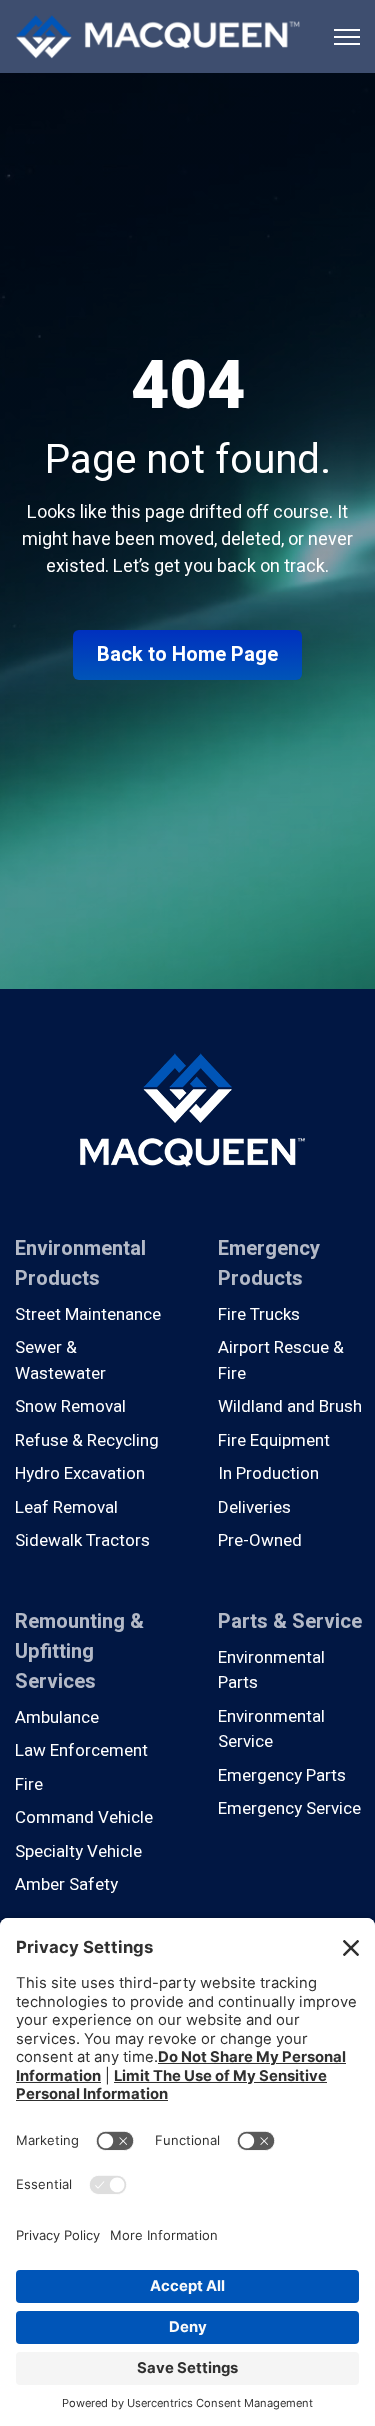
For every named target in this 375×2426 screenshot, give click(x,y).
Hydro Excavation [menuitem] (80, 1473)
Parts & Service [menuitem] (290, 1621)
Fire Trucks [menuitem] (259, 1314)
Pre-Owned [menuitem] (260, 1540)
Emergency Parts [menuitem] (282, 1775)
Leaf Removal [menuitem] (66, 1507)
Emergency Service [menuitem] (289, 1808)
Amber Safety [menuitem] (66, 1884)
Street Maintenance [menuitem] (88, 1314)
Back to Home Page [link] (187, 654)
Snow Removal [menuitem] (70, 1406)
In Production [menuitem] (268, 1473)
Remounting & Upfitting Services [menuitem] (79, 1651)
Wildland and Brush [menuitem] (290, 1406)
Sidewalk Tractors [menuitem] (82, 1540)
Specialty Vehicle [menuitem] (78, 1851)
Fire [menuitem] (29, 1784)
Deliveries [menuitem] (254, 1507)
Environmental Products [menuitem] (80, 1263)
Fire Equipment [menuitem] (274, 1440)
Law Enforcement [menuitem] (81, 1750)
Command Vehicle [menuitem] (84, 1817)
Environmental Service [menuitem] (271, 1729)
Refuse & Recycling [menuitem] (87, 1440)
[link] (157, 35)
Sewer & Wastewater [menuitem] (60, 1360)
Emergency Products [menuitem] (269, 1263)
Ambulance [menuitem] (57, 1717)
